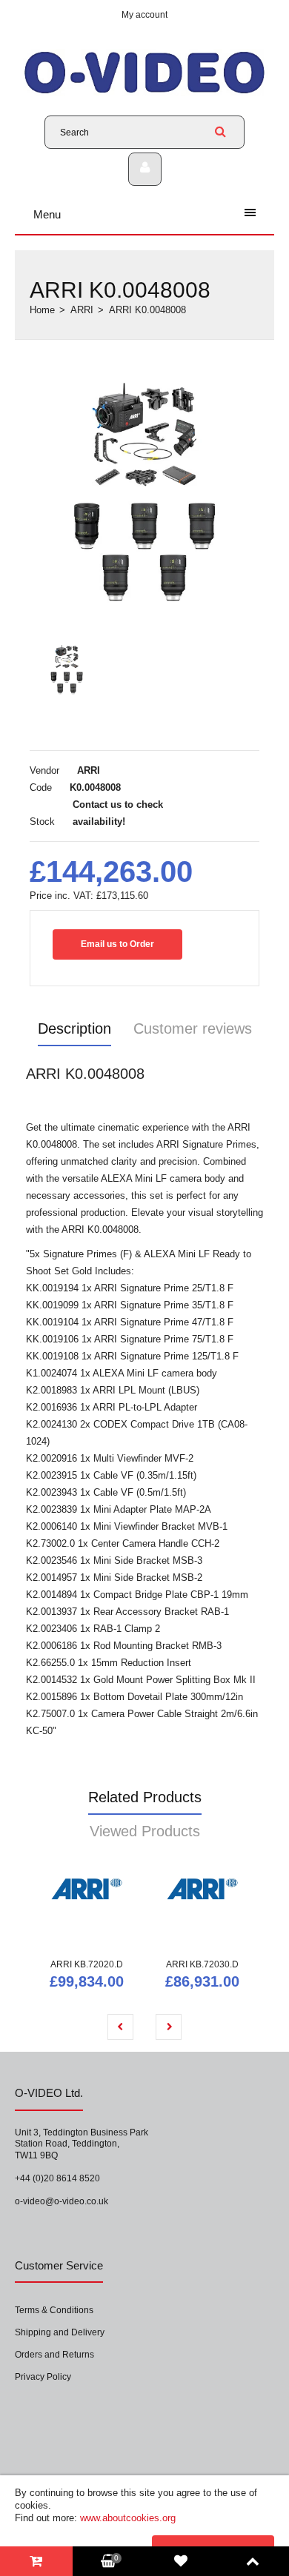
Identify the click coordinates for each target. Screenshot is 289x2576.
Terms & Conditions (54, 2310)
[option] (144, 492)
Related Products (145, 1797)
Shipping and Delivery (60, 2332)
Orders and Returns (54, 2355)
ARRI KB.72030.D (202, 1964)
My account (144, 15)
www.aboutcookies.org (128, 2518)
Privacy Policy (43, 2377)
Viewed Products (145, 1831)
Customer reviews (193, 1028)
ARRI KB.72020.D (87, 1964)
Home (42, 310)
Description (74, 1028)
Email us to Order (117, 944)
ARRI (82, 310)
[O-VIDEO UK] (144, 93)
